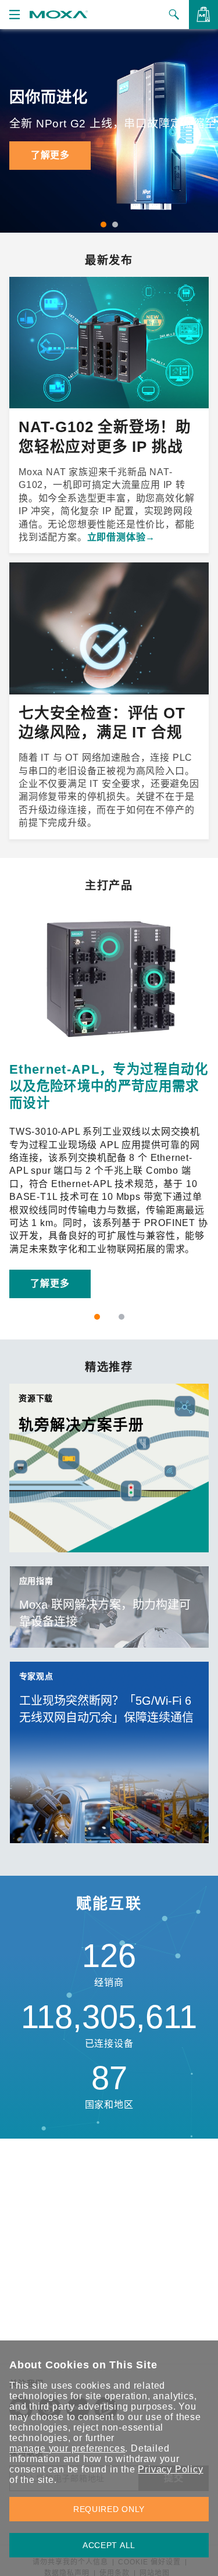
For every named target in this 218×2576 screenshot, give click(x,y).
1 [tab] (103, 225)
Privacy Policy (170, 2469)
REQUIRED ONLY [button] (109, 2509)
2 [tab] (115, 225)
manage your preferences (67, 2448)
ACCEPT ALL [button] (109, 2545)
